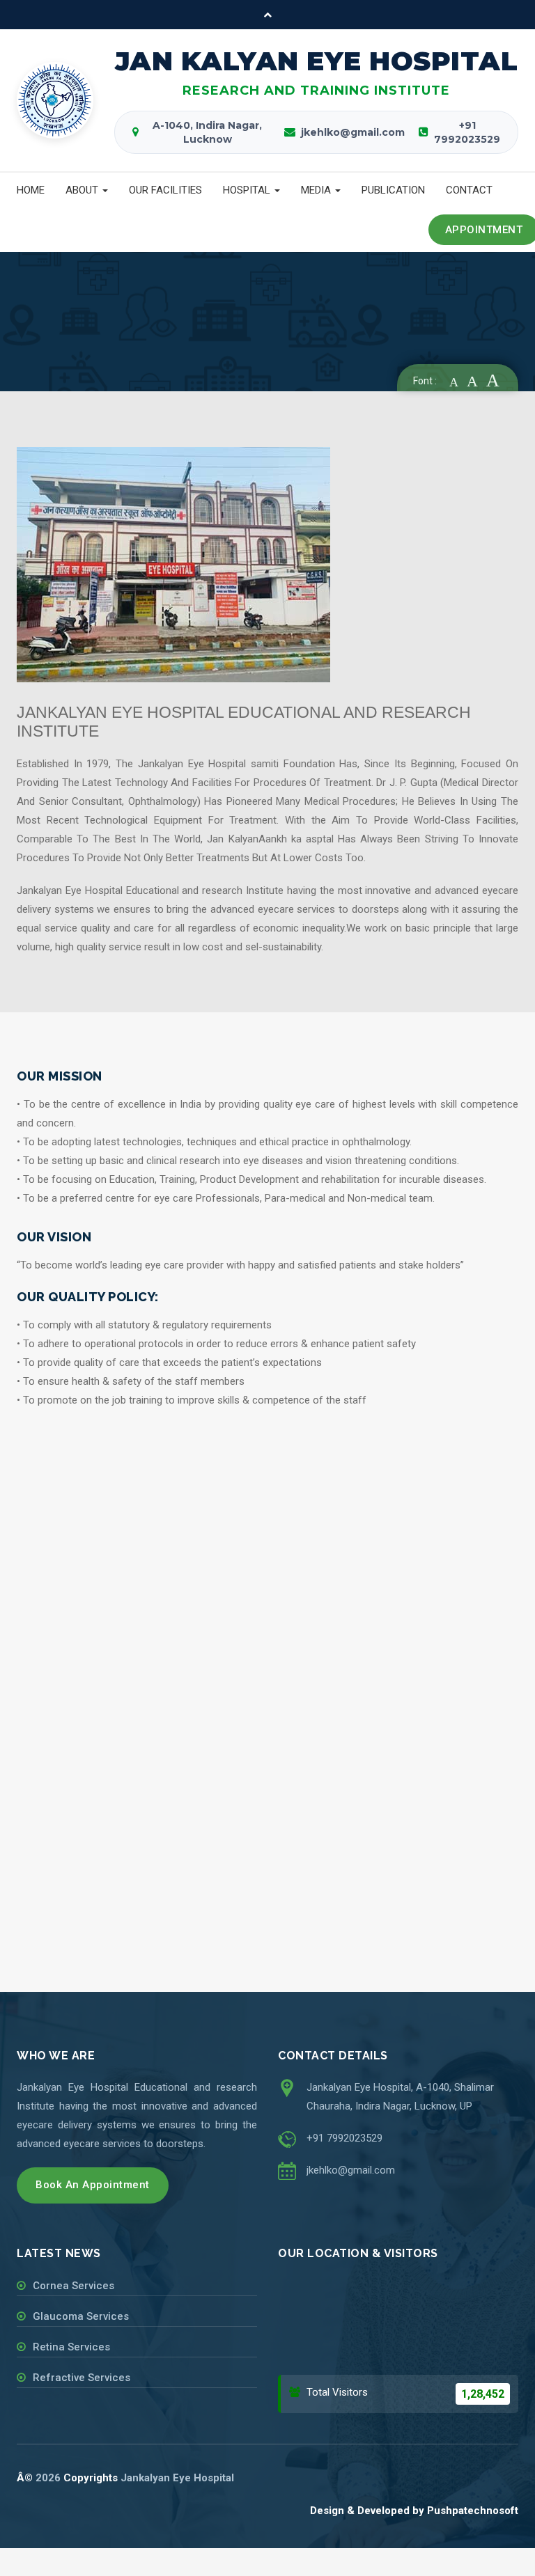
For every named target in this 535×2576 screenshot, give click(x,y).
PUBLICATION (393, 190)
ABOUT (83, 190)
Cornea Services (73, 2286)
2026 (48, 2478)
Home (53, 343)
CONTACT (469, 190)
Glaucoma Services (81, 2316)
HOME (31, 190)
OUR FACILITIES (165, 190)
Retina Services (71, 2347)
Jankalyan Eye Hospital (177, 2478)
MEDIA (317, 190)
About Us (108, 343)
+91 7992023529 (344, 2138)
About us (169, 343)
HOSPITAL (248, 190)
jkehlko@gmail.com (351, 2170)
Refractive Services (82, 2378)
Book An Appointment (93, 2185)
